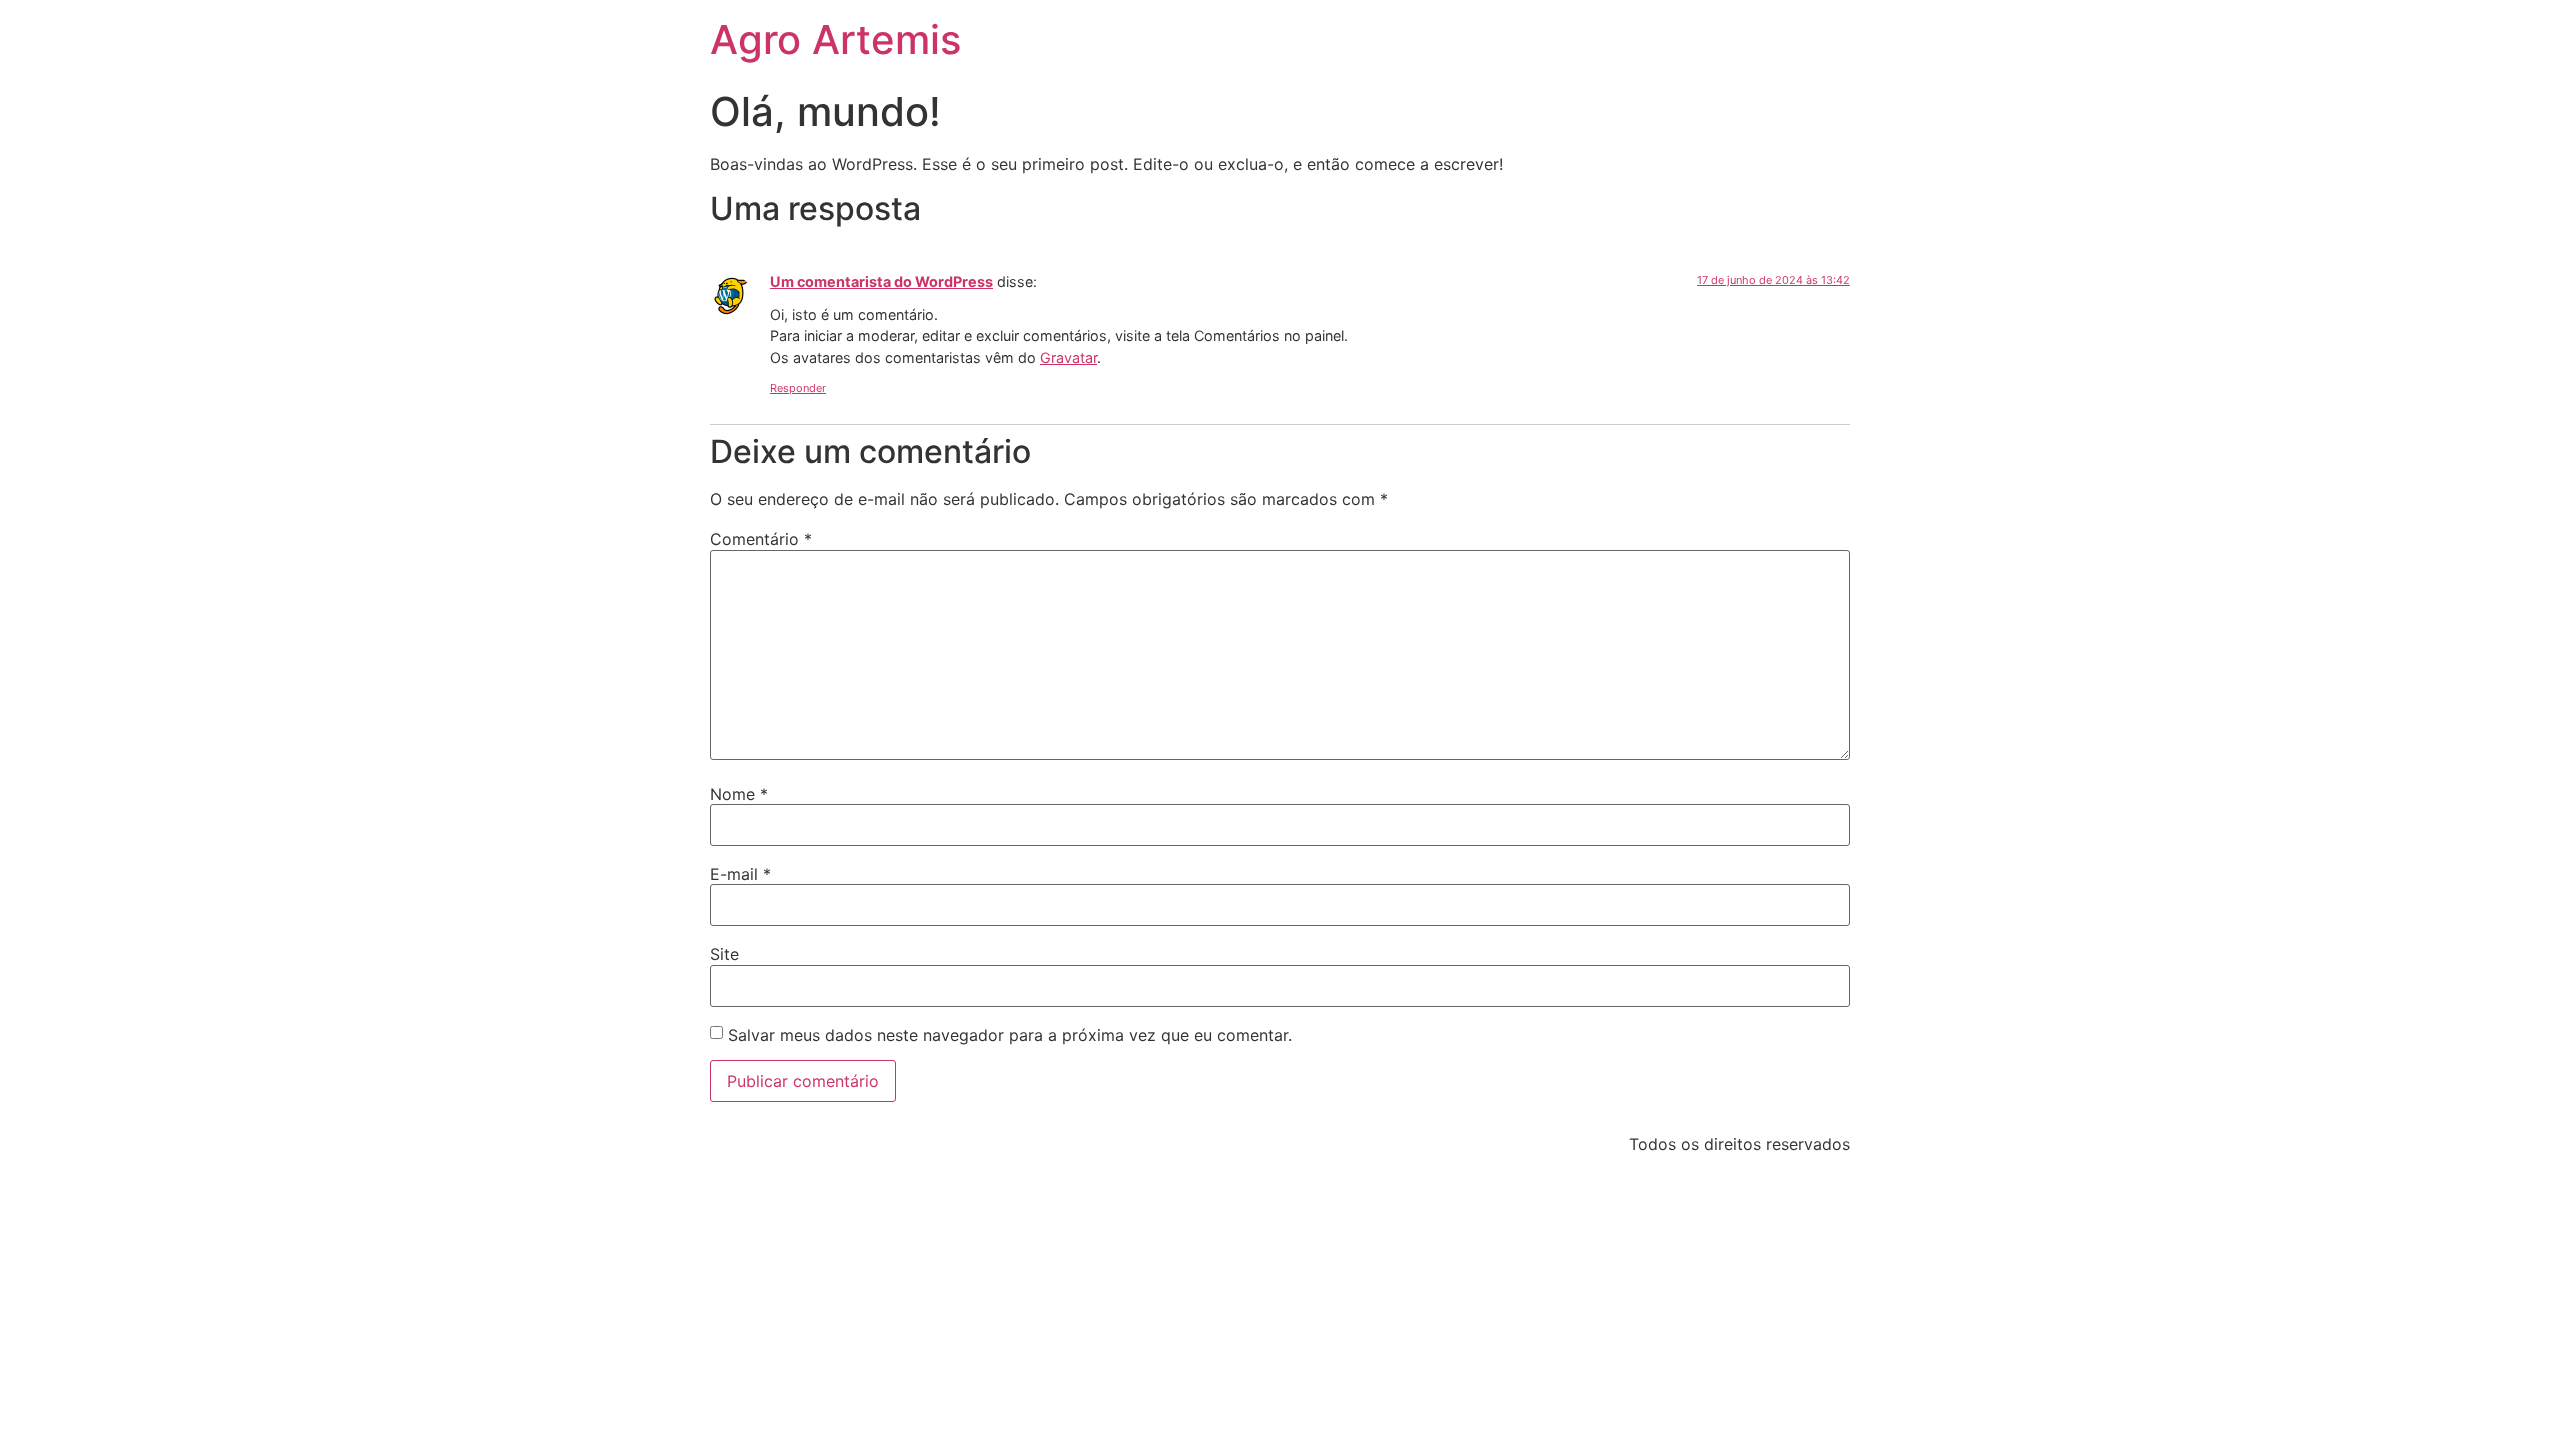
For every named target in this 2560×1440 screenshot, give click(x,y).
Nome (739, 794)
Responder (798, 388)
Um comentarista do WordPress (881, 281)
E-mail (740, 874)
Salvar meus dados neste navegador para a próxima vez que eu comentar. (1010, 1035)
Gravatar (1068, 357)
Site (724, 954)
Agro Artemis (835, 39)
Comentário (761, 539)
